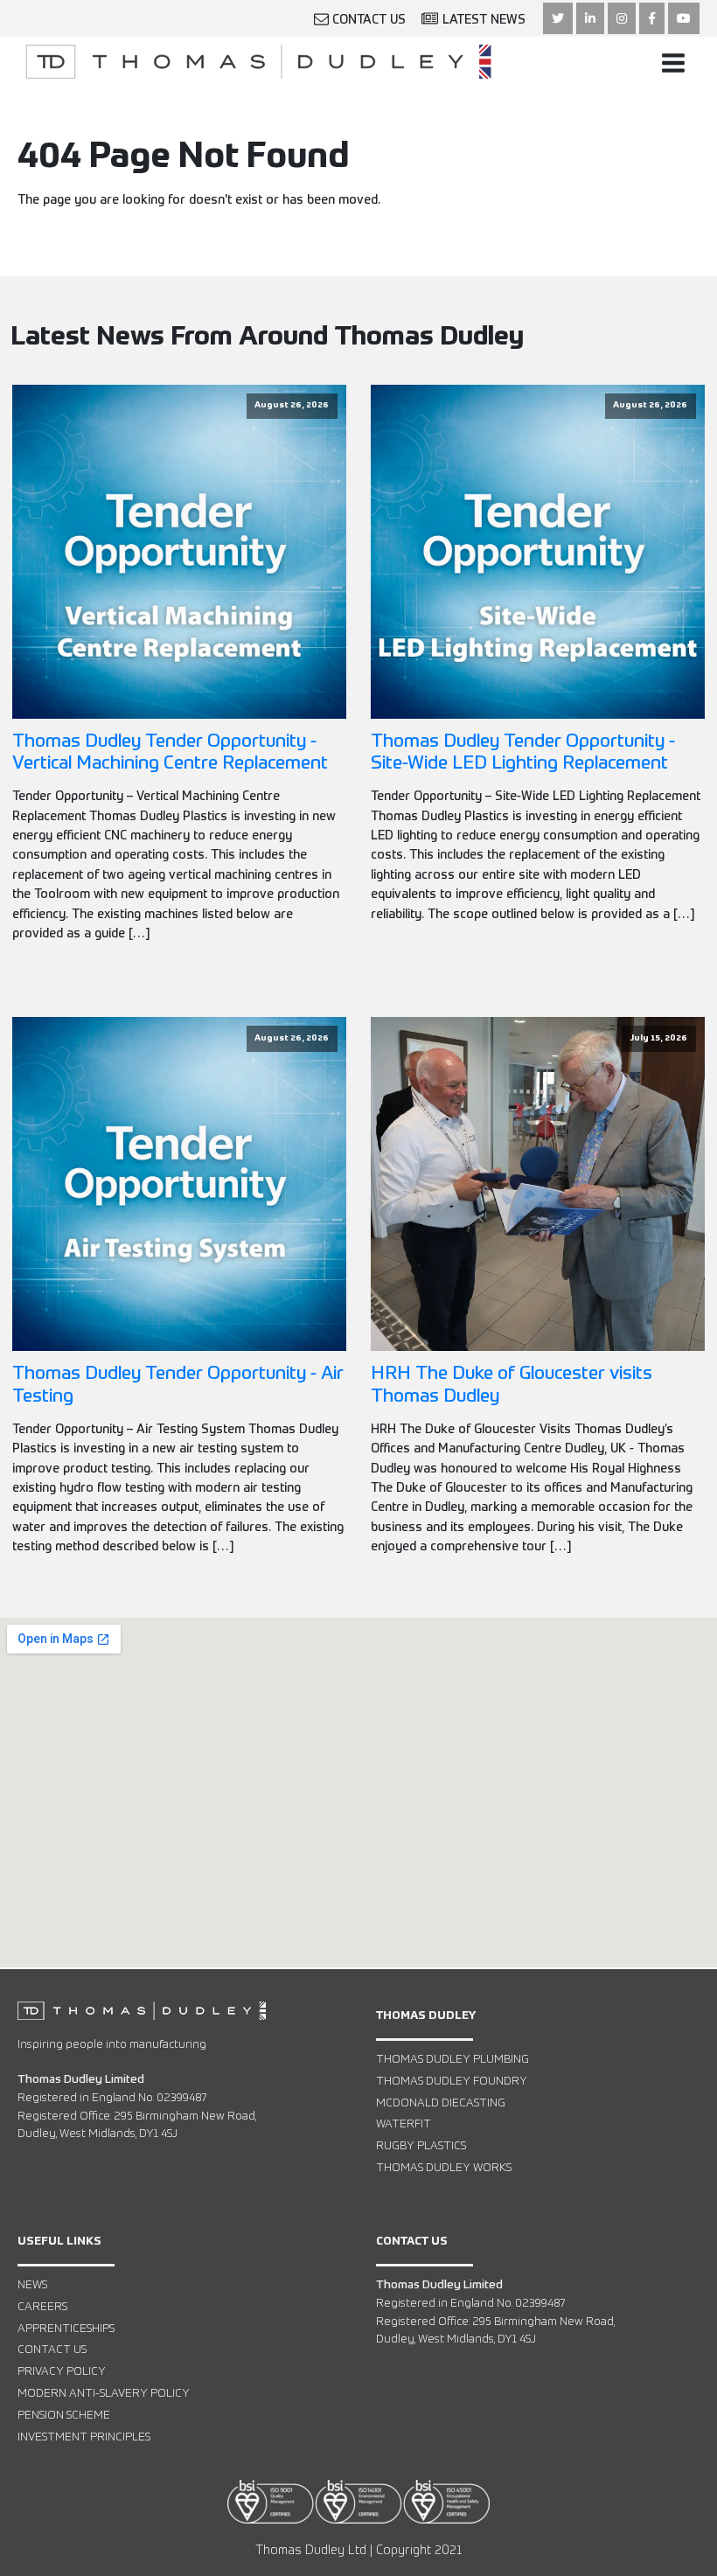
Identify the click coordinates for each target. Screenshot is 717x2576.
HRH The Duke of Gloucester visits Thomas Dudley (512, 1385)
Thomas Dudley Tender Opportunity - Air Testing (178, 1385)
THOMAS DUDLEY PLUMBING (452, 2060)
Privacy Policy (62, 2372)
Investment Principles (84, 2437)
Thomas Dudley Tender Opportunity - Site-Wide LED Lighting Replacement (523, 753)
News (32, 2285)
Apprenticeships (66, 2329)
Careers (42, 2307)
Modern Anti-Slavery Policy (104, 2394)
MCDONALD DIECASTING (441, 2103)
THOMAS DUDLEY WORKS (444, 2168)
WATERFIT (404, 2124)
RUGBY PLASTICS (421, 2146)
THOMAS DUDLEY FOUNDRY (452, 2082)
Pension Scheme (64, 2416)
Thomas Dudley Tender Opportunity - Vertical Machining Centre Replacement (170, 753)
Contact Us (52, 2350)
